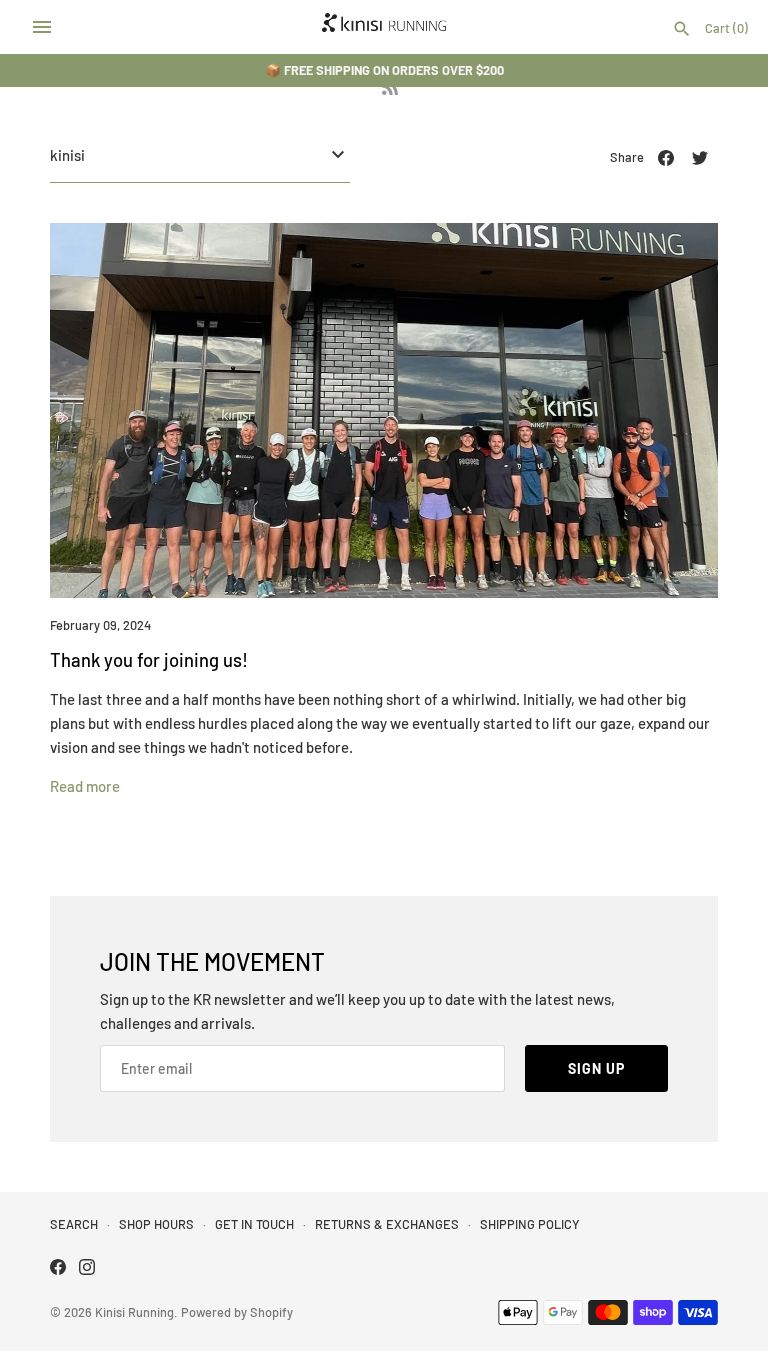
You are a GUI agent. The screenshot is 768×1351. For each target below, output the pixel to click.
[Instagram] (87, 1269)
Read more (85, 786)
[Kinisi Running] (384, 27)
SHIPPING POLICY (529, 1224)
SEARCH (74, 1224)
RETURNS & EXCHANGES (387, 1224)
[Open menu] (42, 27)
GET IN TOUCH (254, 1224)
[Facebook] (58, 1269)
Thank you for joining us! (149, 660)
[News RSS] (390, 91)
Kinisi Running (134, 1312)
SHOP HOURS (156, 1224)
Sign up (596, 1068)
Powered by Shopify (237, 1312)
